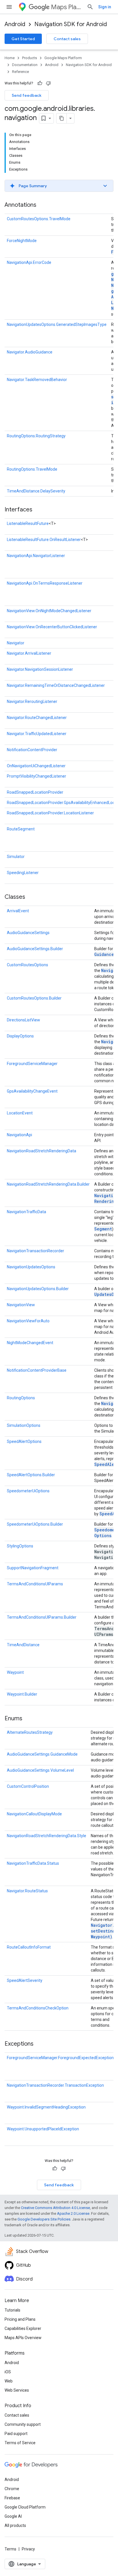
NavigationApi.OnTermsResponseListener (45, 583)
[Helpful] (40, 83)
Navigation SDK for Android (71, 24)
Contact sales (67, 39)
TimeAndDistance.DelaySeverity (36, 491)
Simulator (16, 857)
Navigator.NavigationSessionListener (40, 669)
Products (29, 58)
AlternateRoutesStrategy (30, 1732)
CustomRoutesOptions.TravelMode (39, 219)
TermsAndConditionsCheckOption (38, 2008)
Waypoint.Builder (22, 1694)
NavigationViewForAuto (28, 1321)
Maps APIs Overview (23, 2338)
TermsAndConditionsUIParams (35, 1584)
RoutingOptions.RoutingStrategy (36, 436)
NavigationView (21, 1305)
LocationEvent (20, 1113)
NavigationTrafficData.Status (33, 1863)
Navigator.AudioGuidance (30, 352)
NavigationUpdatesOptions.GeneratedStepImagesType (57, 324)
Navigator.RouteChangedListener (37, 718)
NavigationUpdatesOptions (31, 1267)
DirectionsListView (23, 1020)
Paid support (16, 2434)
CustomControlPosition (28, 1786)
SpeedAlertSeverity (25, 1980)
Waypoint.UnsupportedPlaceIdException (43, 2129)
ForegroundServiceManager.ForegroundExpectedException (60, 2058)
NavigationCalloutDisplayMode (34, 1814)
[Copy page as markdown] (62, 118)
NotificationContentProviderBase (37, 1370)
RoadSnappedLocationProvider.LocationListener (50, 813)
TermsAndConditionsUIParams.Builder (42, 1617)
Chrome (12, 2489)
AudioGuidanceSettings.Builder (35, 949)
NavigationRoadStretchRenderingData (42, 1151)
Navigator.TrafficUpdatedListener (37, 734)
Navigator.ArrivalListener (29, 653)
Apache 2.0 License (73, 2213)
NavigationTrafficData (26, 1212)
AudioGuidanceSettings (28, 933)
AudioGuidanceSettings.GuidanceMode (42, 1754)
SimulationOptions (24, 1425)
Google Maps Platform (63, 58)
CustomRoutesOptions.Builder (34, 998)
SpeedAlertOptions (24, 1441)
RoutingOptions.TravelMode (32, 469)
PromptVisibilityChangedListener (37, 776)
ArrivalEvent (18, 911)
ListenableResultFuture (28, 523)
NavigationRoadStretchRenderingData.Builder (48, 1184)
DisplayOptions (20, 1036)
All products (15, 2525)
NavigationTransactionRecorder (36, 1251)
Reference (20, 72)
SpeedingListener (23, 873)
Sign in (105, 7)
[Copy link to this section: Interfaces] (38, 510)
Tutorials (12, 2310)
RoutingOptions (21, 1398)
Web (9, 2381)
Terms (10, 2549)
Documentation (25, 65)
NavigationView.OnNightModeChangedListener (49, 611)
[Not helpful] (48, 83)
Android (15, 24)
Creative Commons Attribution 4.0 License (55, 2208)
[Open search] (90, 7)
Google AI (13, 2516)
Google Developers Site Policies (44, 2219)
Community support (23, 2424)
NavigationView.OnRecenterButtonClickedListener (52, 627)
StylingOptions (20, 1546)
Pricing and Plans (20, 2319)
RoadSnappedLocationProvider (35, 792)
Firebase (12, 2498)
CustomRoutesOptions (27, 965)
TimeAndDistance (23, 1645)
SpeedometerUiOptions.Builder (35, 1524)
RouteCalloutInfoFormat (29, 1947)
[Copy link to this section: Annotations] (42, 205)
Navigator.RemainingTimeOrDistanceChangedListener (56, 685)
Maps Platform (67, 7)
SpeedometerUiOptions (28, 1491)
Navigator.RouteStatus (27, 1891)
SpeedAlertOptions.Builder (31, 1475)
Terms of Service (20, 2443)
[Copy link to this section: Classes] (31, 897)
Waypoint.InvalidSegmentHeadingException (46, 2107)
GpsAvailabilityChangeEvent (32, 1091)
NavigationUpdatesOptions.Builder (38, 1289)
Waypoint (15, 1672)
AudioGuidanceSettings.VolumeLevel (40, 1770)
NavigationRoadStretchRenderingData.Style (47, 1836)
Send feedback (27, 95)
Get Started (23, 39)
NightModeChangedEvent (30, 1343)
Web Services (17, 2390)
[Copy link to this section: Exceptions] (39, 2044)
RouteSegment (21, 829)
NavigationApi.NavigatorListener (36, 556)
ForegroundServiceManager (32, 1064)
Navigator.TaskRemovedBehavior (37, 380)
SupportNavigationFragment (33, 1568)
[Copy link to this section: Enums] (28, 1719)
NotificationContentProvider (32, 750)
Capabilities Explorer (23, 2328)
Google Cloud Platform (25, 2507)
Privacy (28, 2549)
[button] (59, 186)
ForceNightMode (22, 241)
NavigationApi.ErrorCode (29, 262)
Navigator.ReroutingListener (32, 702)
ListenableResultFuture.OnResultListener (44, 540)
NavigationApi (19, 1135)
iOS (8, 2372)
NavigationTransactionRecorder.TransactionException (55, 2085)
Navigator (16, 643)
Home (10, 58)
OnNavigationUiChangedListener (36, 766)
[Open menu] (9, 7)
